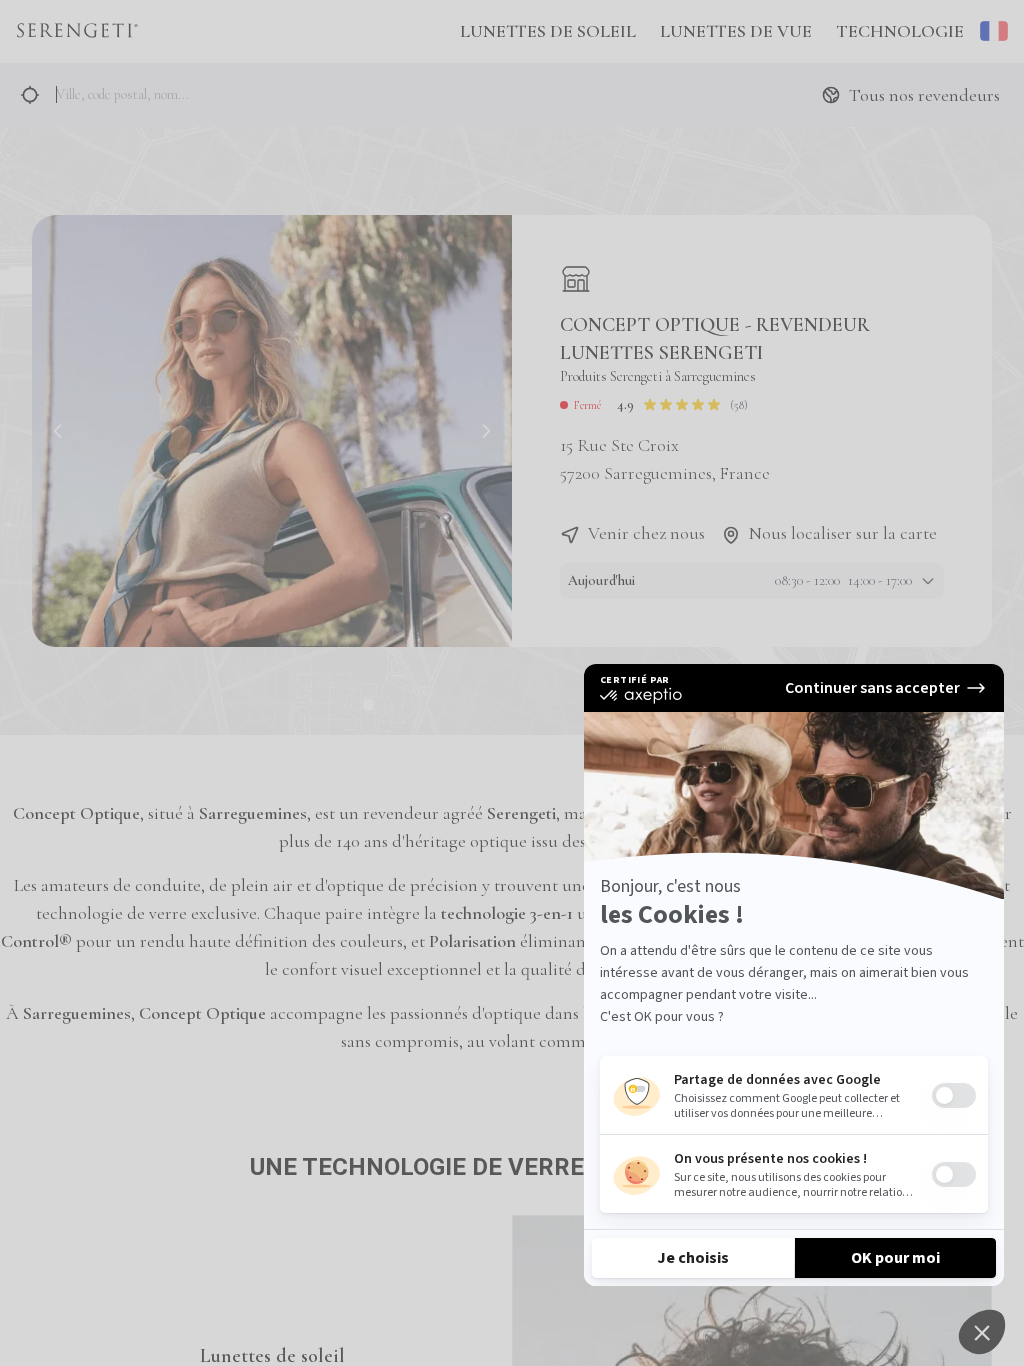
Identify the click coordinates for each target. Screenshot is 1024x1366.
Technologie (900, 31)
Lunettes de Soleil (548, 31)
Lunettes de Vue (736, 31)
